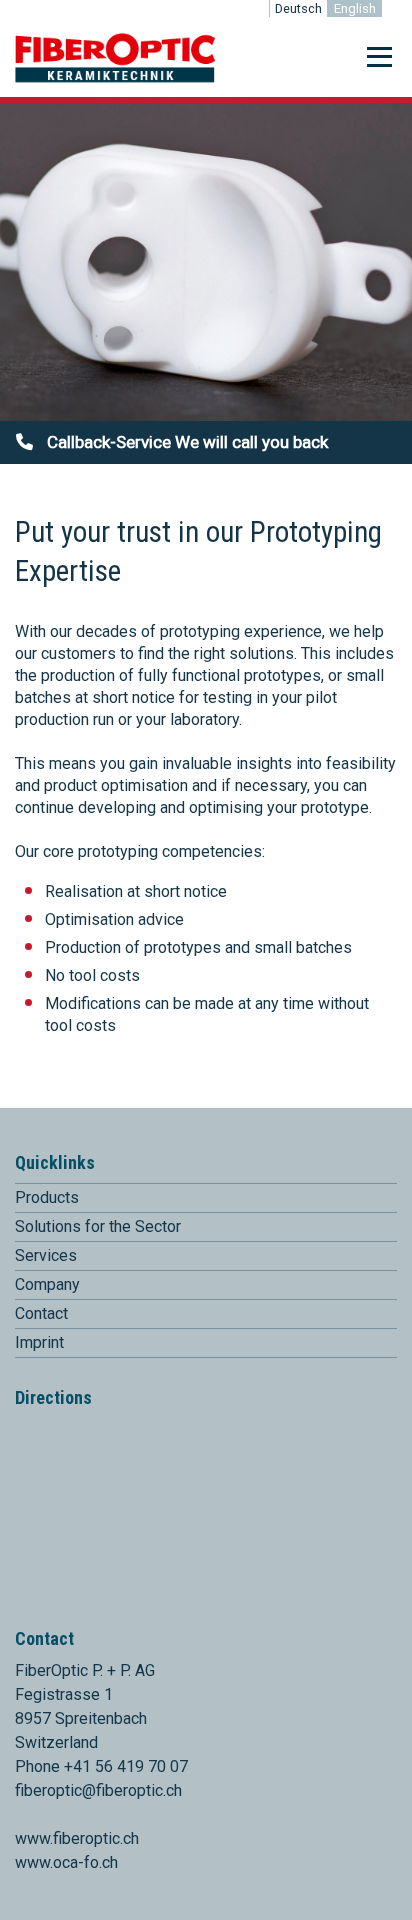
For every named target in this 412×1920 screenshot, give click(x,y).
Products (47, 1197)
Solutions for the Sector (98, 1226)
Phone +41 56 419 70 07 (101, 1766)
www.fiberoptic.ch (77, 1838)
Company (47, 1284)
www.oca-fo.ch (66, 1862)
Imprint (39, 1342)
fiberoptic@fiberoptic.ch (98, 1790)
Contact (41, 1313)
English (355, 8)
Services (46, 1255)
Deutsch (298, 8)
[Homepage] (115, 78)
